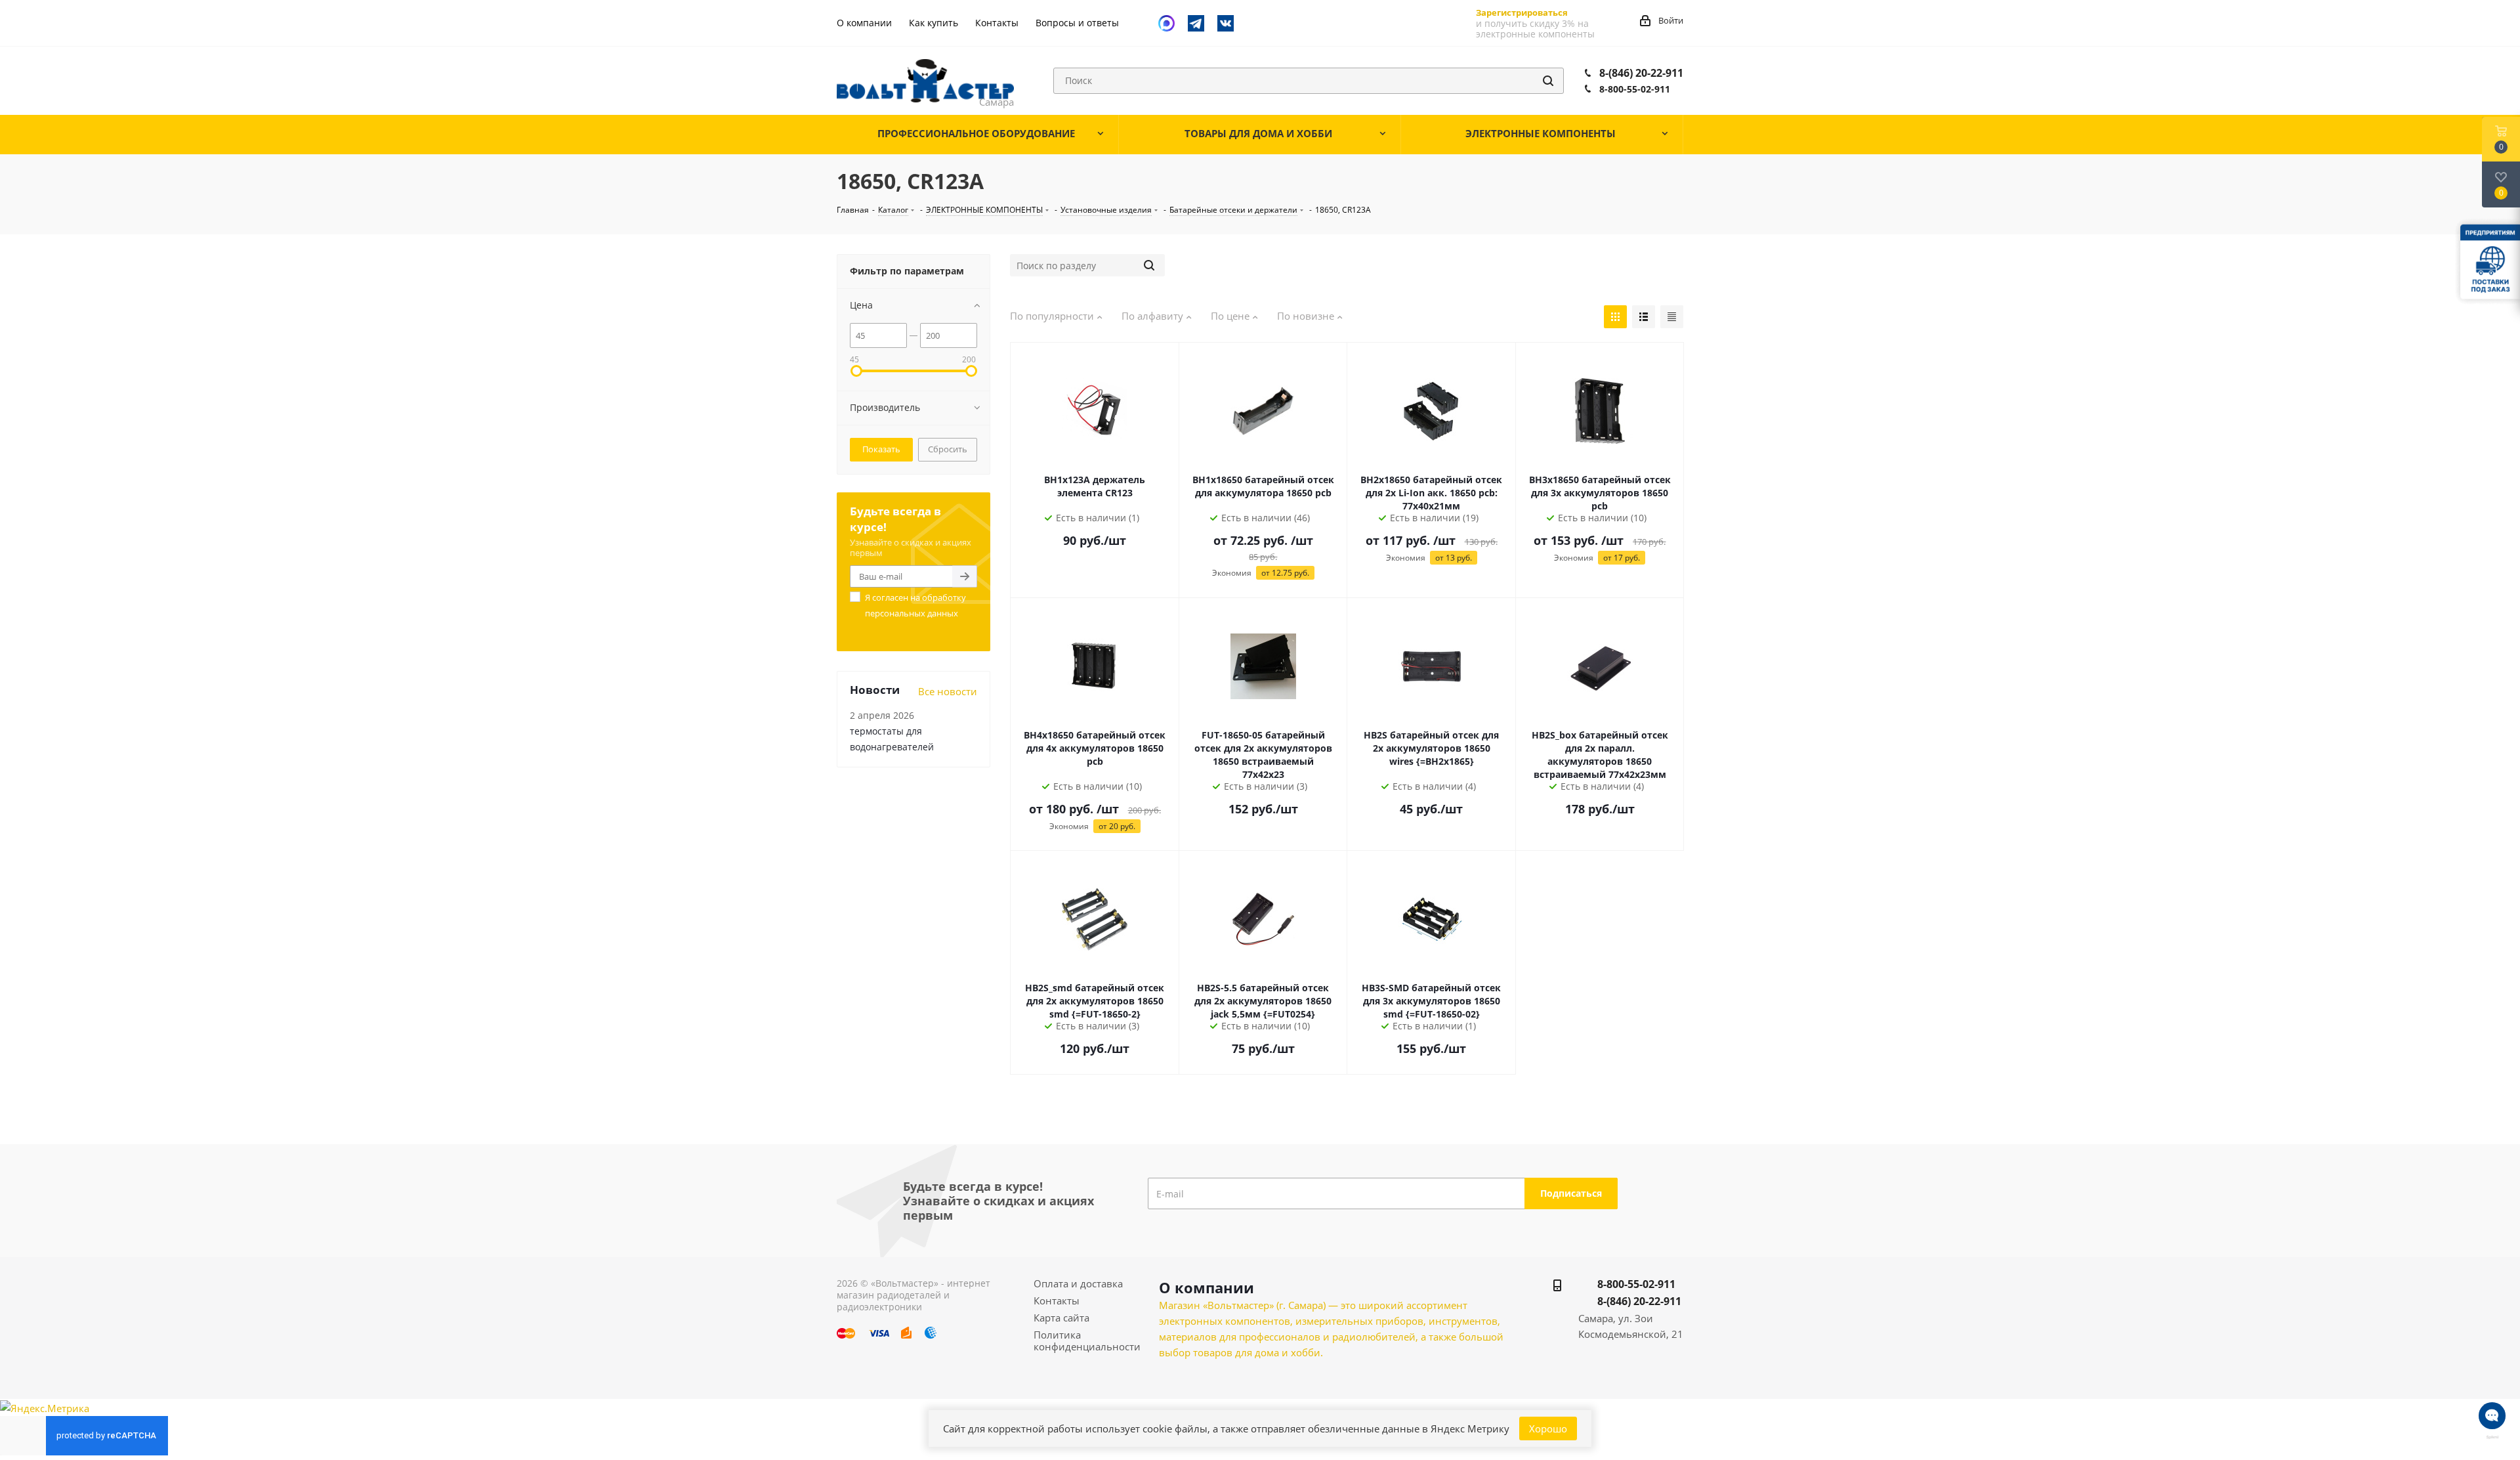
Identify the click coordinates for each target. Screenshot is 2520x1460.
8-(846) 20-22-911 (1641, 73)
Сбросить (948, 449)
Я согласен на (915, 605)
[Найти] (1548, 81)
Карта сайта (1061, 1318)
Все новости (948, 691)
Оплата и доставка (1078, 1283)
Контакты (1057, 1300)
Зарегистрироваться (1522, 12)
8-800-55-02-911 (1635, 89)
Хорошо (1548, 1428)
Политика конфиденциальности (1087, 1341)
